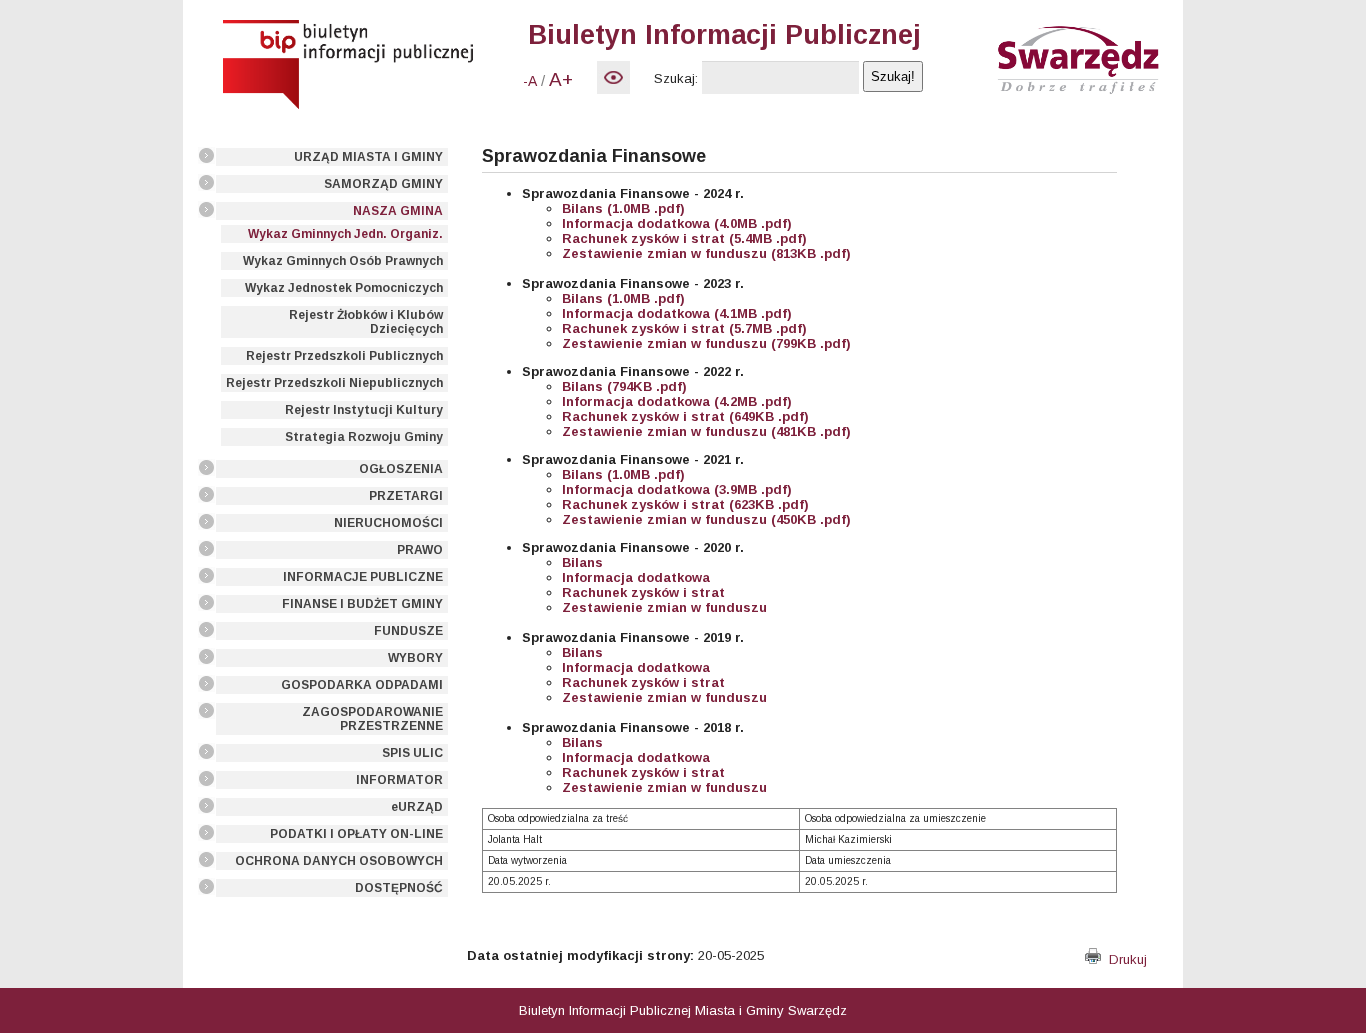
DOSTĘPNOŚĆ (399, 888)
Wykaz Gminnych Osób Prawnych (343, 261)
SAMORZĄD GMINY (383, 184)
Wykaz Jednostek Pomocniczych (344, 288)
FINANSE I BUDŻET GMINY (362, 604)
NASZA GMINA (398, 211)
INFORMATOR (399, 780)
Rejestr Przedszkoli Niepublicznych (334, 383)
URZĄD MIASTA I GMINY (368, 157)
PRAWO (420, 550)
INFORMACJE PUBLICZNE (363, 577)
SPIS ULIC (412, 753)
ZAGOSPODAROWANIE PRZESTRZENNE (372, 719)
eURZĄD (417, 807)
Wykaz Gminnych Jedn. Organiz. (345, 234)
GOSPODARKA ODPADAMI (362, 685)
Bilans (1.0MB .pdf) (623, 474)
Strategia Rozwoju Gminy (364, 437)
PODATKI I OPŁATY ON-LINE (356, 834)
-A (530, 81)
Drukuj (1124, 959)
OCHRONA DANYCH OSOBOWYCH (339, 861)
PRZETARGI (406, 496)
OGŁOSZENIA (401, 469)
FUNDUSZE (408, 631)
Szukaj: (676, 78)
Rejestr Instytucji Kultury (364, 410)
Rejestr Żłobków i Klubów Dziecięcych (366, 322)
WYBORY (415, 658)
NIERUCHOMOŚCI (388, 523)
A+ (561, 79)
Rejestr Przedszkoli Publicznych (344, 356)
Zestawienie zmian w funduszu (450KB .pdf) (706, 519)
